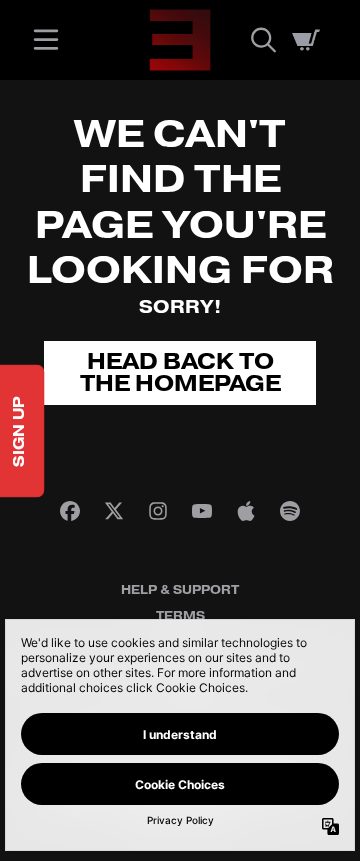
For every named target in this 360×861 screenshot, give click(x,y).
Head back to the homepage (180, 373)
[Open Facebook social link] (70, 511)
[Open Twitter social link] (114, 511)
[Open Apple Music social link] (246, 511)
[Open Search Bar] (262, 40)
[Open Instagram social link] (158, 511)
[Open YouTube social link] (202, 511)
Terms (180, 616)
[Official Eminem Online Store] (180, 40)
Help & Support (180, 590)
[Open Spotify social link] (290, 511)
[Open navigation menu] (46, 40)
